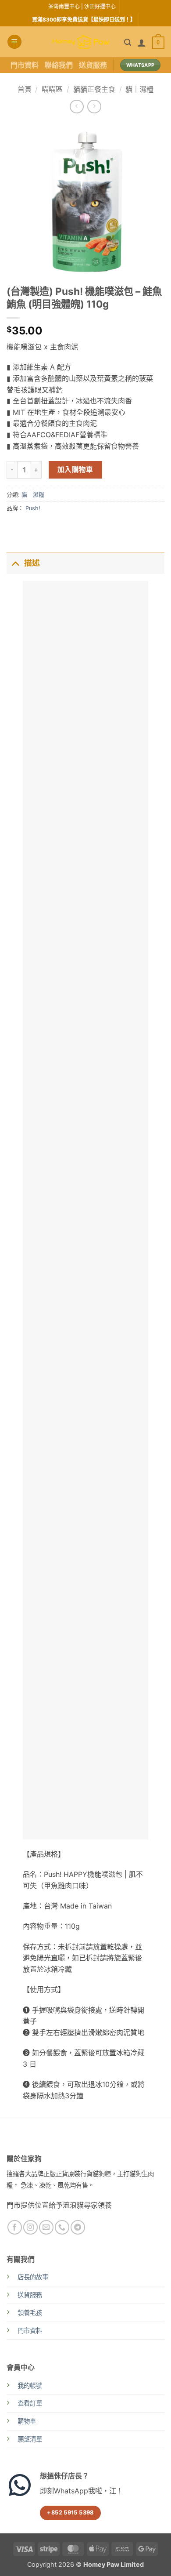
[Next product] (77, 107)
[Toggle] (15, 563)
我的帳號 (30, 2386)
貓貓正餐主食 (94, 89)
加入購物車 (75, 470)
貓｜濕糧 (139, 89)
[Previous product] (94, 107)
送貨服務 (93, 65)
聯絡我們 (59, 65)
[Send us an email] (46, 2227)
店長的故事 (33, 2277)
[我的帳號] (142, 43)
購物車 (27, 2421)
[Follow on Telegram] (78, 2227)
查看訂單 (30, 2403)
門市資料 (25, 65)
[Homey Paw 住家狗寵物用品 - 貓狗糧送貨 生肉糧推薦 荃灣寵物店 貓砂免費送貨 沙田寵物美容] (81, 42)
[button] (14, 42)
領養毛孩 (30, 2313)
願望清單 (30, 2439)
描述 (32, 563)
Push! (33, 508)
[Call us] (62, 2227)
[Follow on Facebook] (15, 2227)
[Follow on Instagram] (30, 2227)
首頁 (25, 89)
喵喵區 (52, 89)
